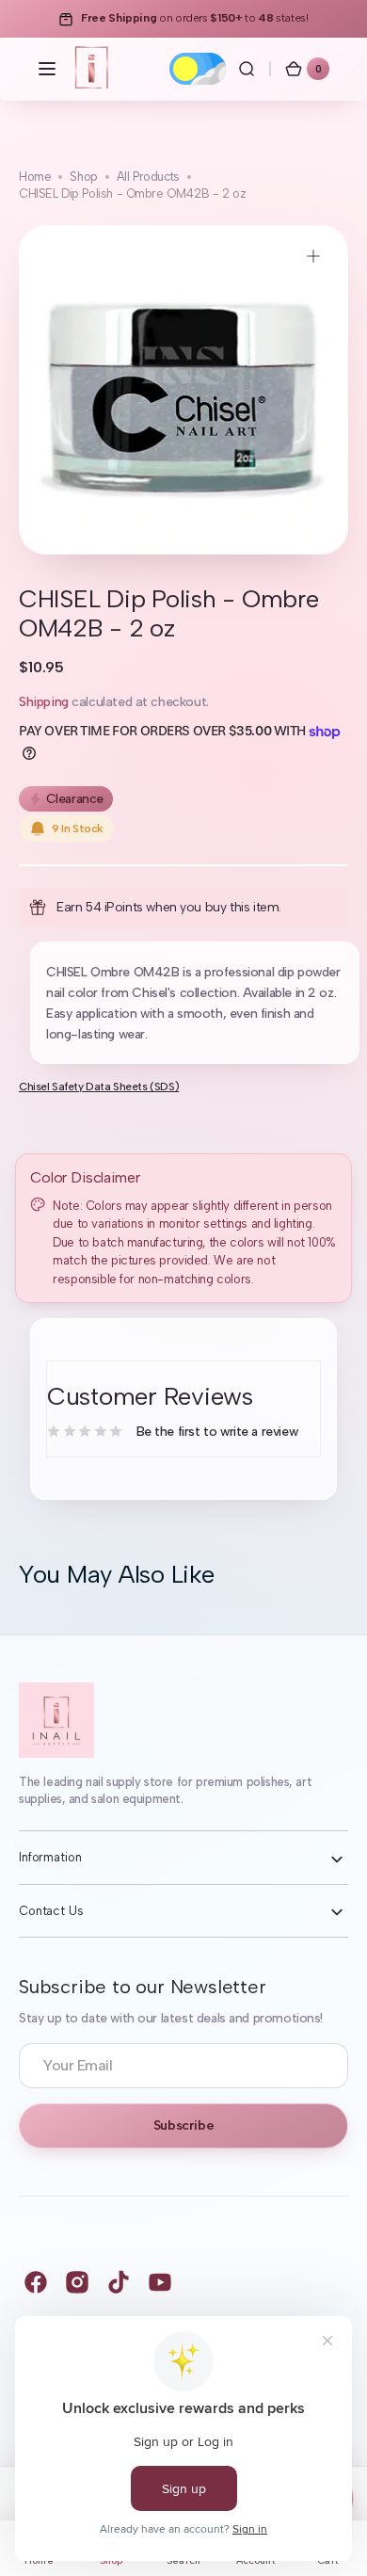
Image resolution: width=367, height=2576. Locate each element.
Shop (83, 177)
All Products (148, 177)
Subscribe (183, 2125)
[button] (47, 69)
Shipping (44, 702)
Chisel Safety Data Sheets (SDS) (99, 1087)
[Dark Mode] (198, 69)
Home (35, 177)
